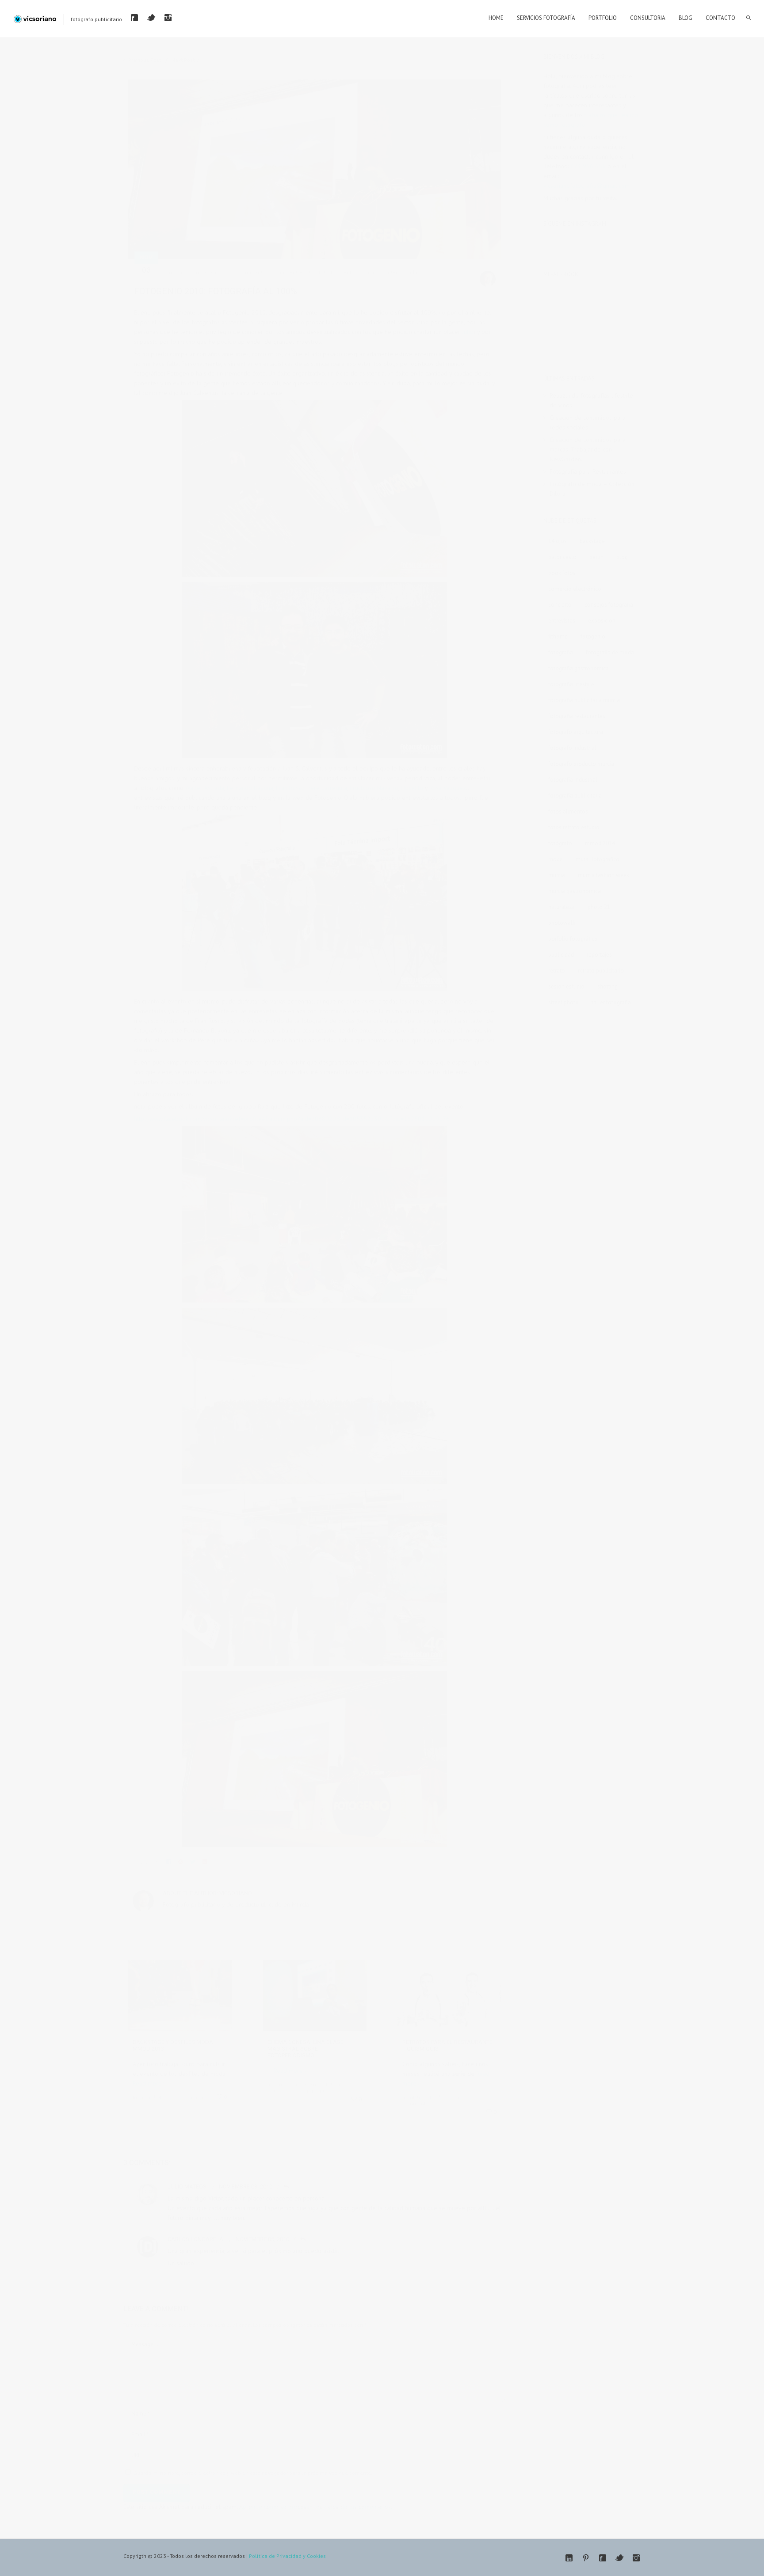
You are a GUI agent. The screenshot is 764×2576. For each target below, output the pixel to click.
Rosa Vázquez (448, 788)
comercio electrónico (575, 589)
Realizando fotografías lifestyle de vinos (591, 400)
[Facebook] (134, 18)
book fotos (562, 573)
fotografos (338, 2084)
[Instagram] (168, 18)
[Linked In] (569, 2558)
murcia (557, 875)
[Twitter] (151, 18)
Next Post (183, 60)
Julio (468, 332)
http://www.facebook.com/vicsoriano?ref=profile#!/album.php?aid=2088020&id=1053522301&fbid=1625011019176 (292, 1119)
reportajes (599, 955)
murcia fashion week (604, 875)
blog (622, 557)
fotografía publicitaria (575, 796)
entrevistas (303, 272)
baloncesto (562, 557)
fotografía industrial (573, 780)
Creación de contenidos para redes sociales (588, 422)
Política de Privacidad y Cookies (287, 2556)
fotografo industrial (572, 748)
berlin (596, 557)
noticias (277, 2091)
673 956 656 (588, 166)
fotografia (368, 272)
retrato (557, 971)
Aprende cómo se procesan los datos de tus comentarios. (316, 2507)
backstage (592, 541)
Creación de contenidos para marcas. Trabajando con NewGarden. (588, 449)
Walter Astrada (205, 788)
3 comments (250, 272)
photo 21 (599, 907)
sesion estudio (566, 986)
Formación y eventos (199, 272)
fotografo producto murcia (581, 764)
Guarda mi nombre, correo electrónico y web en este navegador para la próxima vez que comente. (253, 2473)
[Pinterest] (586, 2558)
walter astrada (400, 272)
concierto (560, 605)
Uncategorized (457, 2097)
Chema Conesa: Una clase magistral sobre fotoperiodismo (306, 2049)
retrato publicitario (601, 971)
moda (556, 859)
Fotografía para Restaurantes (588, 471)
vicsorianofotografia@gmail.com (586, 186)
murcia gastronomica (575, 891)
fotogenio (342, 272)
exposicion (602, 621)
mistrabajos (153, 2097)
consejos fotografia (609, 605)
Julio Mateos (187, 2187)
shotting (607, 986)
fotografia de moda (610, 652)
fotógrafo (560, 843)
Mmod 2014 (600, 843)
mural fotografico (598, 859)
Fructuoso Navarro (374, 788)
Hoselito (412, 788)
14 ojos (558, 541)
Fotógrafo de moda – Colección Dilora (592, 489)
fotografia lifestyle (571, 684)
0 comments (193, 2097)
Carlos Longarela (195, 2239)
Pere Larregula (327, 788)
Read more (147, 2083)
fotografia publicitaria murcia (584, 700)
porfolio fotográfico (573, 939)
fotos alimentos (568, 811)
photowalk (562, 923)
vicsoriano (236, 1893)
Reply (287, 2187)
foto (324, 272)
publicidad (561, 955)
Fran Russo (290, 788)
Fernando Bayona (250, 788)
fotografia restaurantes (577, 716)
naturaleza (562, 907)
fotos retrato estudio (574, 827)
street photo (563, 1002)
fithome (558, 636)
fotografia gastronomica (579, 668)
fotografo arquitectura (576, 732)
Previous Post (145, 60)
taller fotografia (611, 1002)
